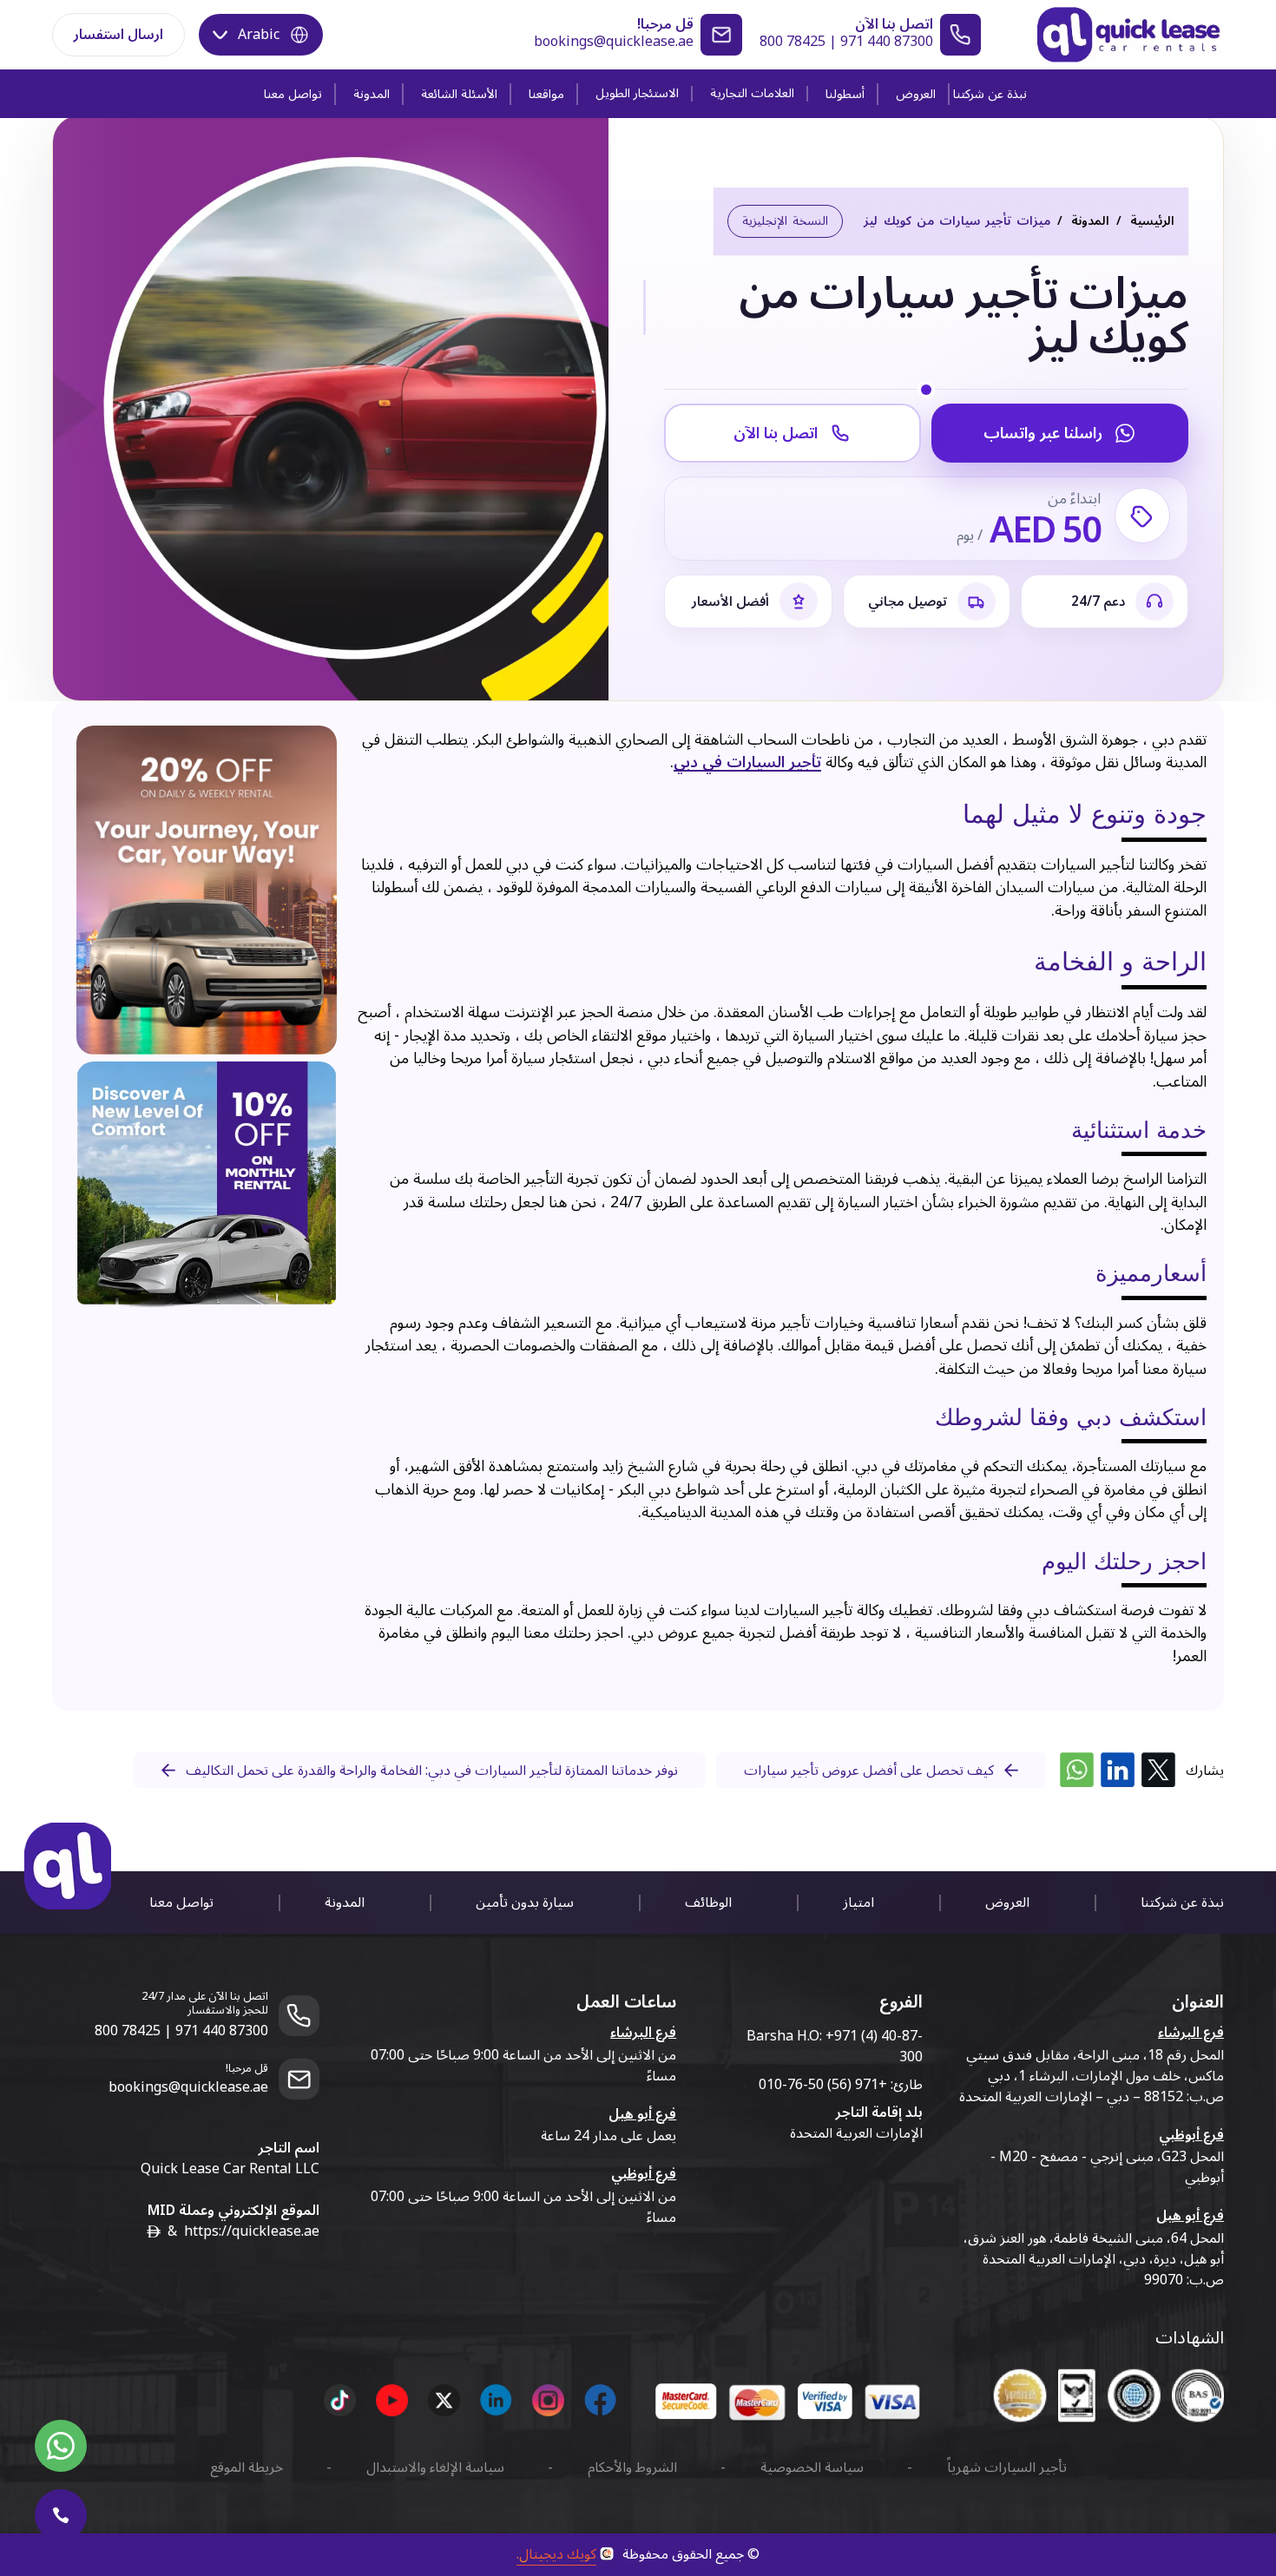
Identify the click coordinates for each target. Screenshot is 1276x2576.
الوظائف (708, 1902)
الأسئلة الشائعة (459, 94)
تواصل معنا (293, 94)
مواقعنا (546, 94)
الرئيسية (1152, 221)
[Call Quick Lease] (61, 2515)
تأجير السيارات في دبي (747, 762)
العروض (916, 94)
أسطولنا (845, 94)
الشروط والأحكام (632, 2468)
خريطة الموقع (247, 2468)
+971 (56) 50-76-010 (823, 2085)
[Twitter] (1158, 1770)
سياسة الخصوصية (812, 2468)
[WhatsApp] (1077, 1770)
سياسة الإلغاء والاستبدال (435, 2468)
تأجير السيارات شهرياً (1007, 2468)
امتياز (858, 1902)
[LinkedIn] (1118, 1770)
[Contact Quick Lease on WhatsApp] (61, 2446)
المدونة (372, 94)
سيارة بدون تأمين (525, 1902)
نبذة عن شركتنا (990, 94)
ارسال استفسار (118, 35)
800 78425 (793, 42)
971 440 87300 (887, 42)
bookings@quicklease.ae (614, 42)
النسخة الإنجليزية (785, 221)
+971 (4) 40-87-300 (874, 2047)
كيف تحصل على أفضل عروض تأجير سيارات (869, 1771)
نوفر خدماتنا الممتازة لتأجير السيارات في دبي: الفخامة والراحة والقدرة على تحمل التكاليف (432, 1771)
